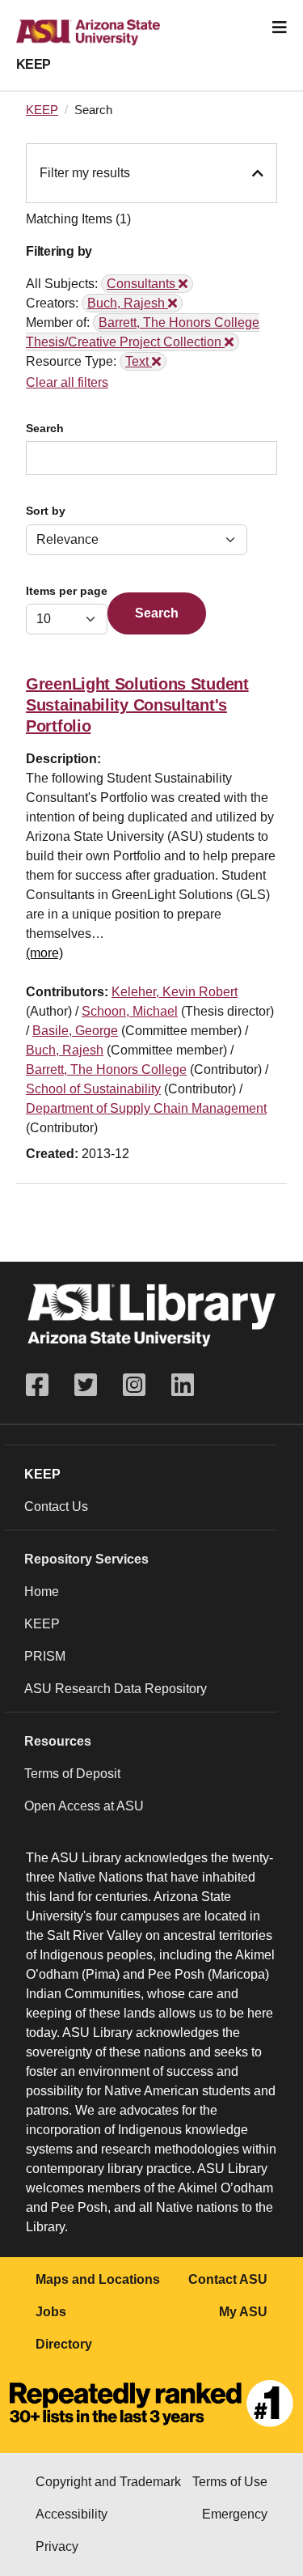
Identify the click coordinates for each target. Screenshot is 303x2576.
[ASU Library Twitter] (86, 1385)
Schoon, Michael (130, 1011)
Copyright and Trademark (108, 2482)
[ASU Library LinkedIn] (183, 1385)
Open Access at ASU (84, 1806)
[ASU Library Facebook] (44, 1385)
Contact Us (56, 1507)
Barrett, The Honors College (106, 1069)
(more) (44, 953)
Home (42, 1591)
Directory (64, 2344)
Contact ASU (228, 2279)
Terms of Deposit (72, 1774)
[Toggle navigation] (280, 28)
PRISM (45, 1656)
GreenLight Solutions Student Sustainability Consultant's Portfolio (137, 705)
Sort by (46, 511)
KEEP (34, 64)
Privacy (57, 2546)
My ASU (243, 2312)
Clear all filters (67, 382)
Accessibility (72, 2514)
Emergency (235, 2514)
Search (45, 429)
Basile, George (75, 1031)
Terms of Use (230, 2482)
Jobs (51, 2312)
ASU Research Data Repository (116, 1689)
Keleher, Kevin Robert (175, 992)
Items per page (67, 591)
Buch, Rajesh (65, 1050)
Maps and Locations (98, 2279)
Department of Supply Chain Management (146, 1108)
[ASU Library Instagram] (134, 1385)
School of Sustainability (93, 1089)
